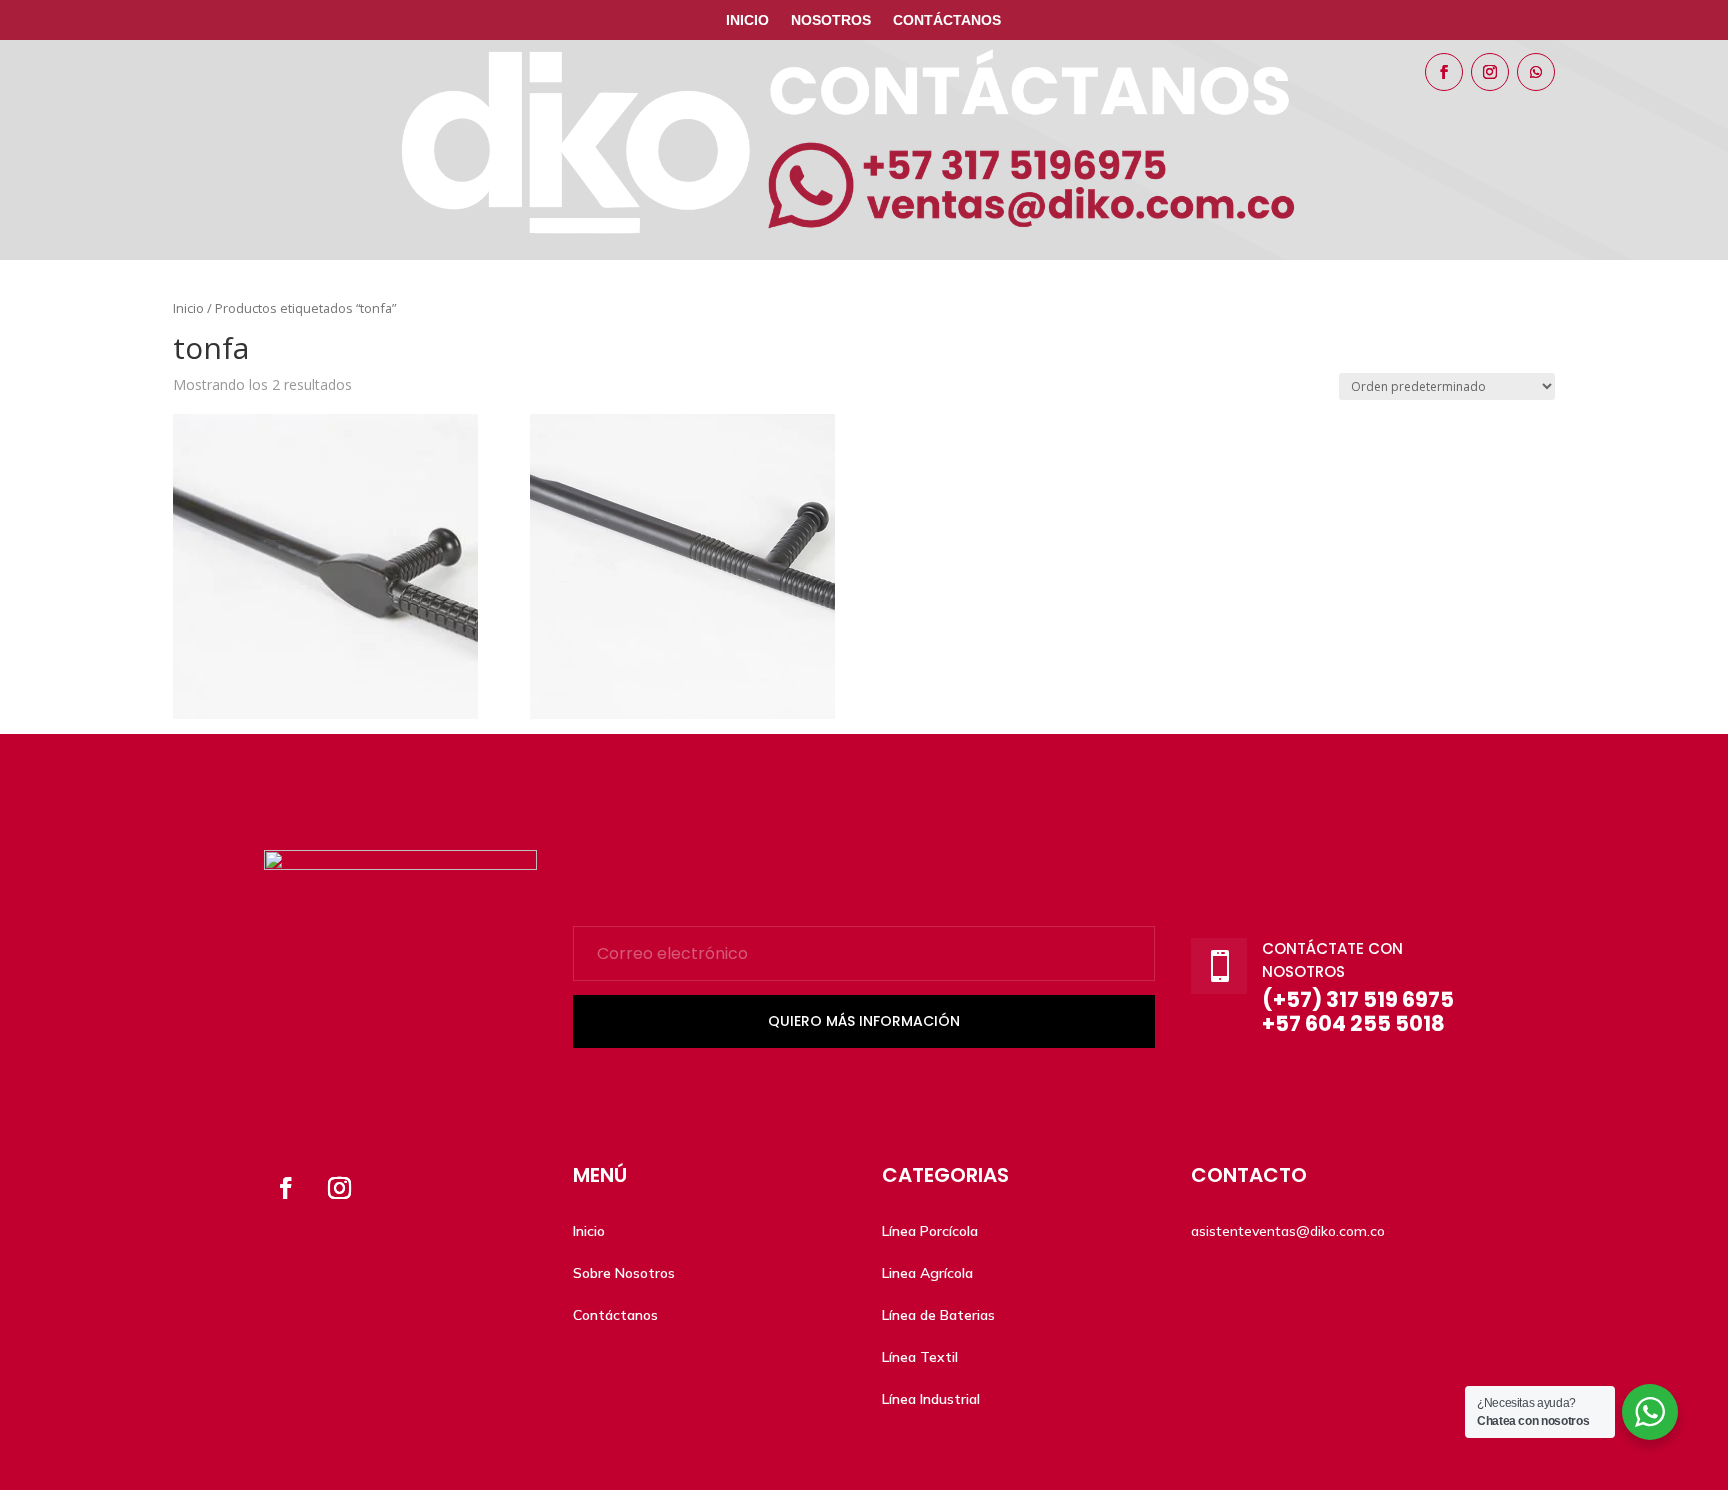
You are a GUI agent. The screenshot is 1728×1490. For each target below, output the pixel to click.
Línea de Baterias (938, 1315)
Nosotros (831, 20)
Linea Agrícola (927, 1273)
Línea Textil (920, 1357)
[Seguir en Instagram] (1490, 72)
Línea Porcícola (930, 1231)
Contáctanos (947, 20)
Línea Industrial (931, 1399)
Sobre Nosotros (624, 1273)
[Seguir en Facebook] (1444, 72)
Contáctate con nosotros (1332, 960)
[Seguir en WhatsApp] (1536, 72)
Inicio (747, 20)
